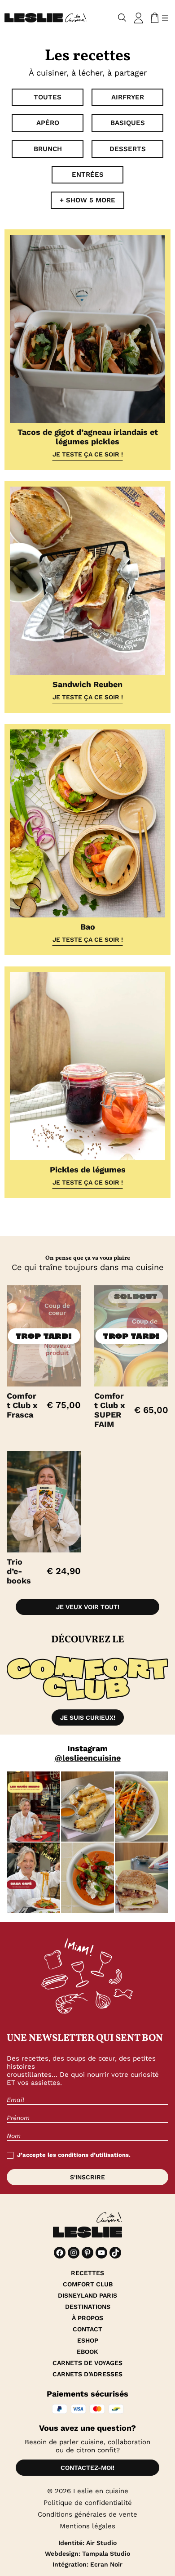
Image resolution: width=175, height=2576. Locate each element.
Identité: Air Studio (87, 2543)
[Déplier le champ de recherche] (122, 18)
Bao (88, 927)
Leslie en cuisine (101, 2491)
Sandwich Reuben (87, 684)
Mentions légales (87, 2526)
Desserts (128, 149)
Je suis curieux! (88, 1717)
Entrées (88, 174)
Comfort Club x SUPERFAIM (110, 1410)
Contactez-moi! (87, 2468)
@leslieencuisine (88, 1758)
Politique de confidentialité (88, 2503)
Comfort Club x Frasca (22, 1405)
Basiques (128, 123)
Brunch (48, 149)
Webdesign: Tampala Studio (87, 2554)
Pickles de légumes (88, 1169)
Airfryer (128, 97)
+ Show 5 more (87, 200)
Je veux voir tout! (88, 1607)
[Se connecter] (139, 18)
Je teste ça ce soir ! (88, 454)
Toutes (48, 97)
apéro (48, 123)
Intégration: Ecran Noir (87, 2564)
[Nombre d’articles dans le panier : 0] (153, 18)
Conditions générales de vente (87, 2514)
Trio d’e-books (19, 1571)
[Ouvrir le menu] (165, 18)
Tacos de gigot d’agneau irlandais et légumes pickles (88, 437)
